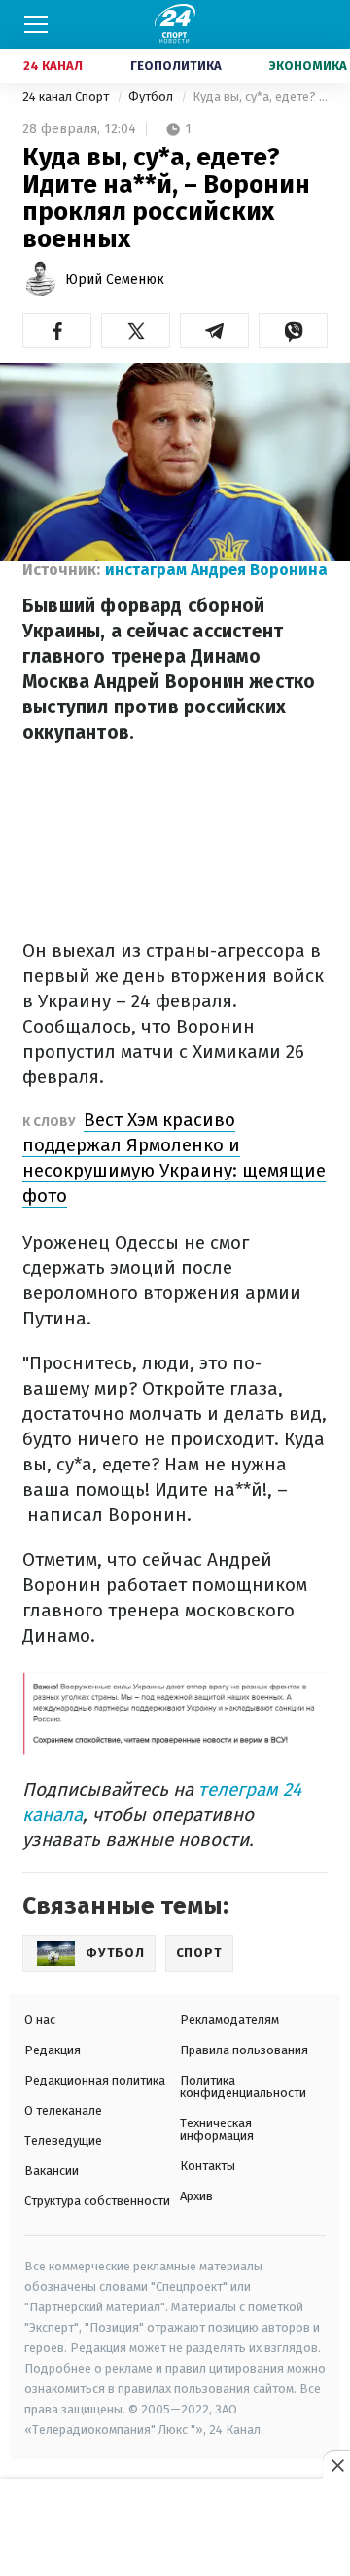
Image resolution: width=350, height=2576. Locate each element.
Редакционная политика (95, 2080)
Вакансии (52, 2171)
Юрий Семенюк (115, 280)
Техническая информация (217, 2129)
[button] (57, 331)
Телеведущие (63, 2141)
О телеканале (63, 2110)
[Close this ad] (336, 2465)
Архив (196, 2196)
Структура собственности (97, 2201)
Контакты (208, 2166)
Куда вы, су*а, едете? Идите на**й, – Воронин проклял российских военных (260, 97)
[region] (175, 2528)
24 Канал (53, 66)
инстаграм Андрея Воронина (216, 570)
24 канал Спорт (67, 97)
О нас (40, 2020)
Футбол (152, 97)
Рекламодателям (229, 2020)
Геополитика (176, 66)
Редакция (52, 2050)
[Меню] (36, 24)
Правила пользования (244, 2050)
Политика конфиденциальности (243, 2086)
